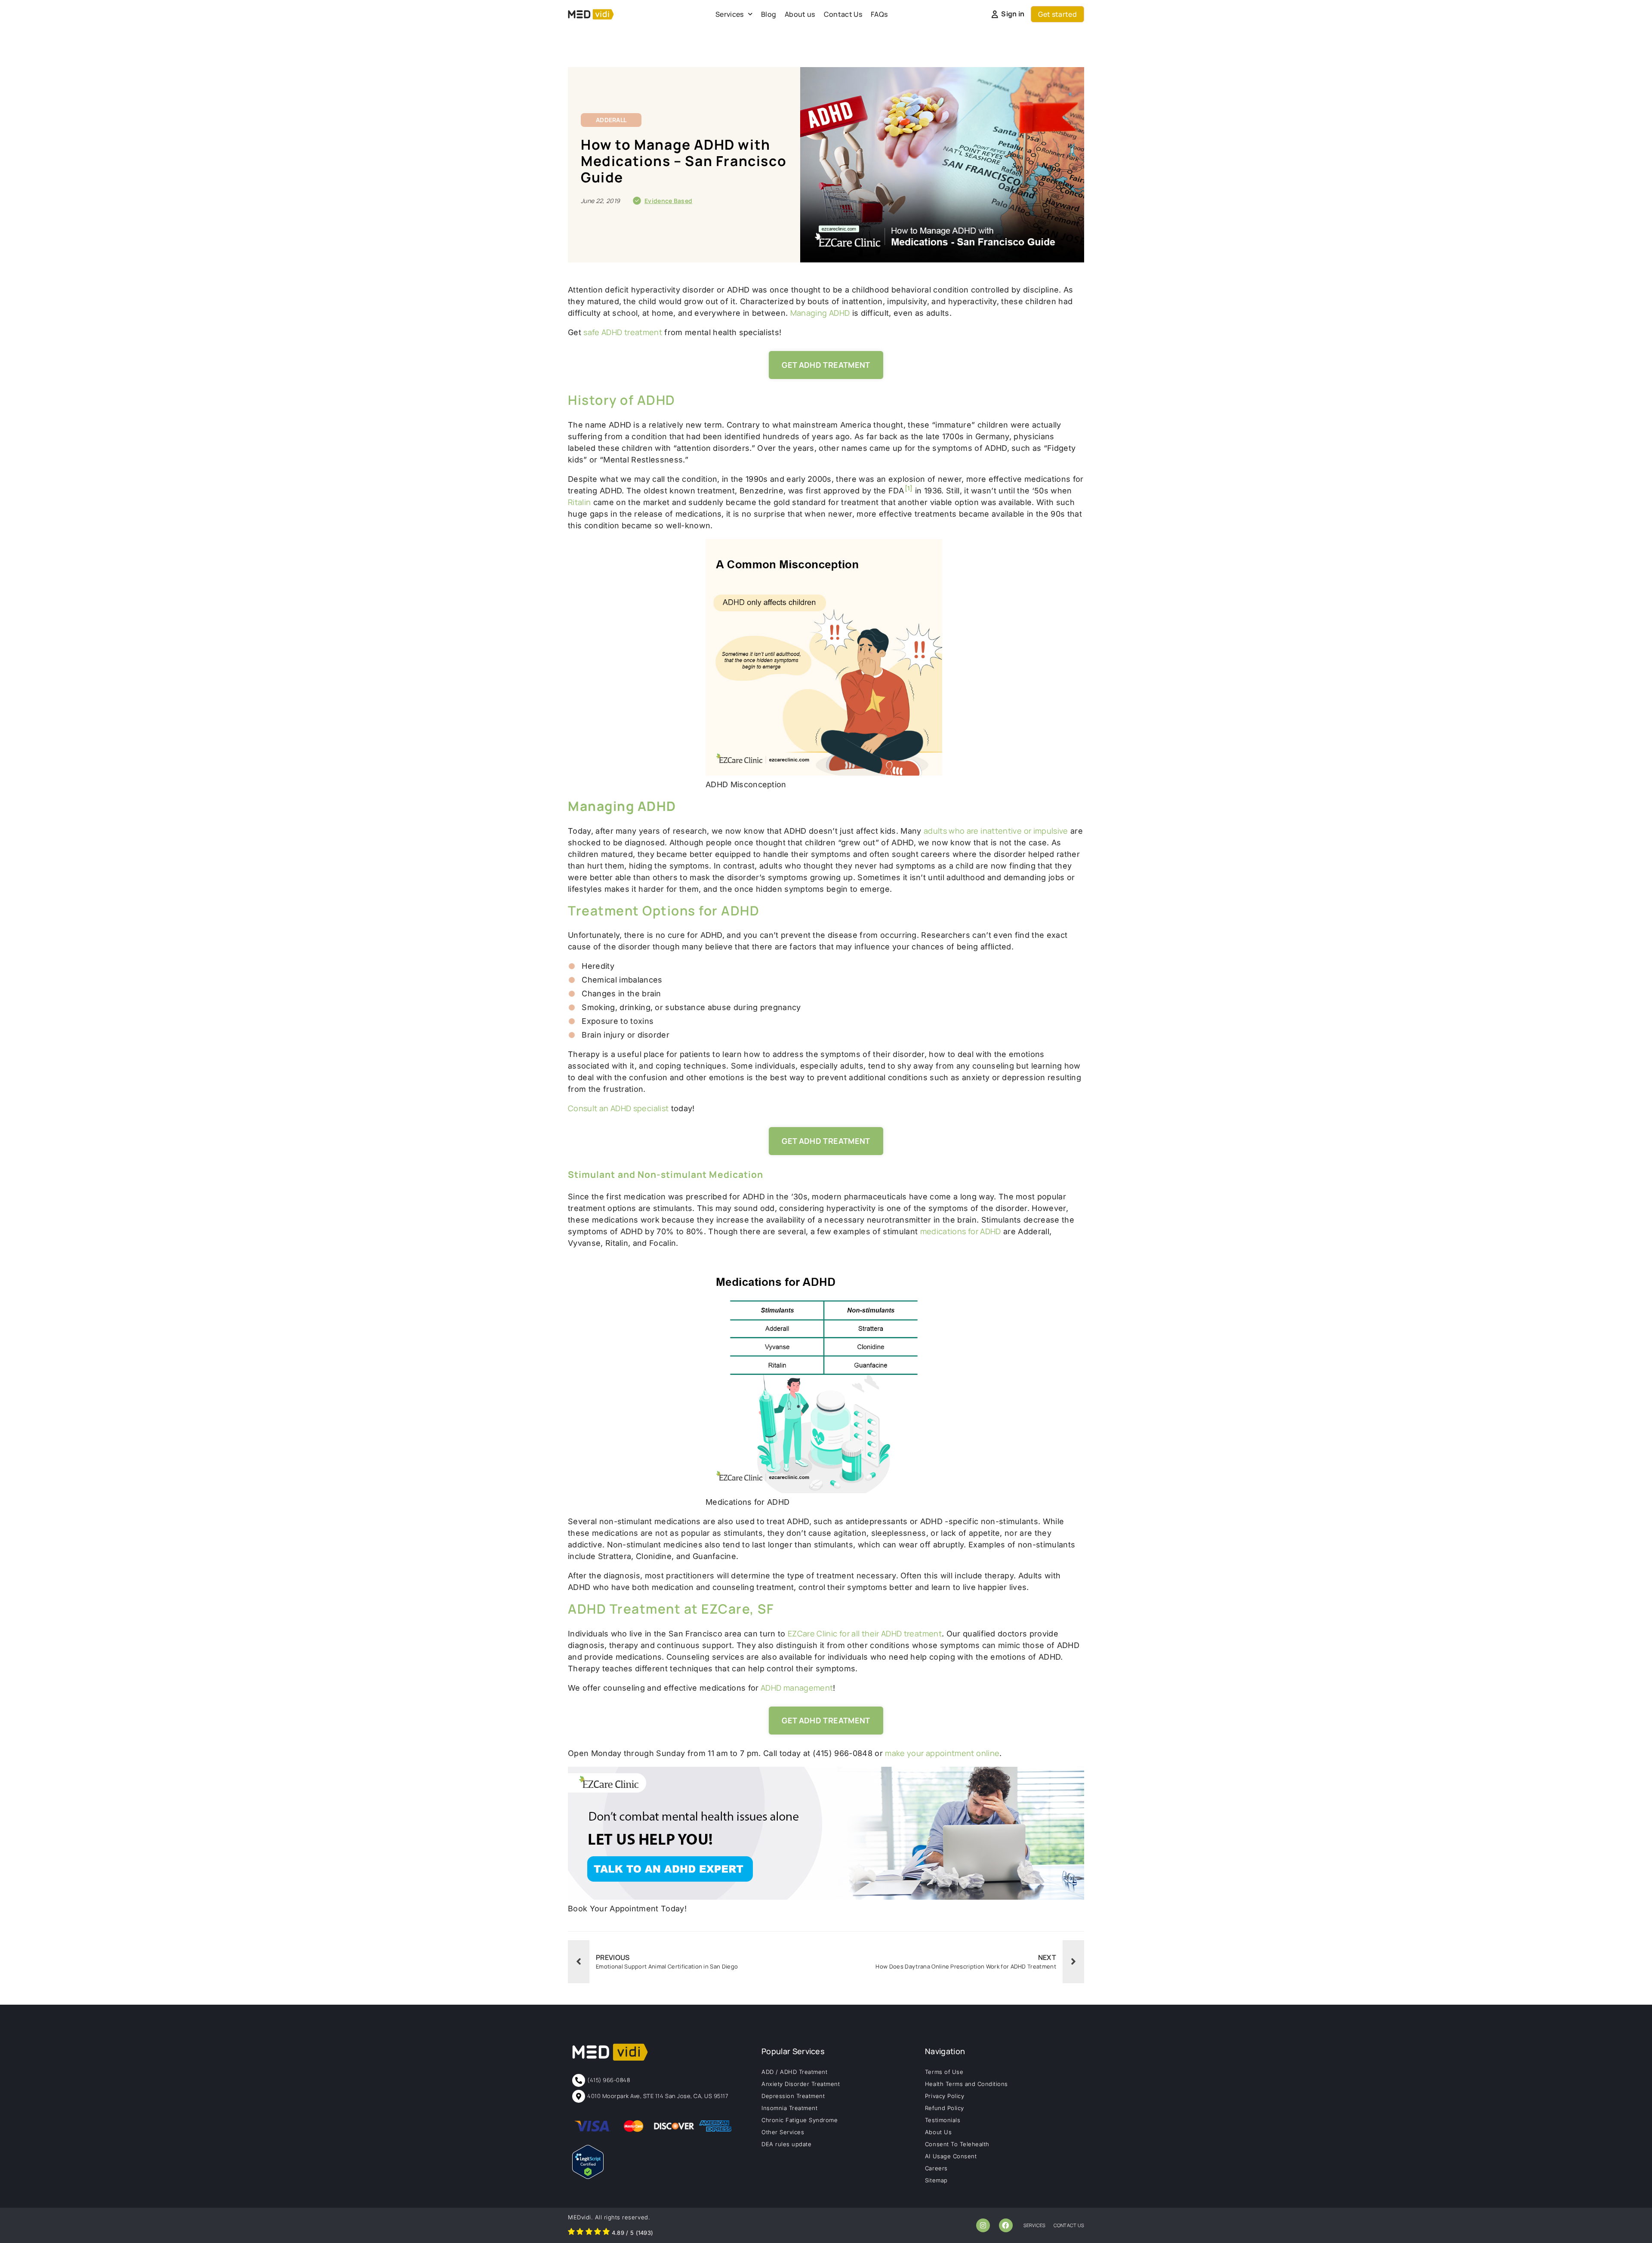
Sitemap (936, 2180)
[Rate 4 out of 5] (598, 2233)
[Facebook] (1006, 2225)
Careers (936, 2168)
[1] (909, 488)
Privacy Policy (945, 2096)
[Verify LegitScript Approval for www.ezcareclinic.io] (588, 2176)
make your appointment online (942, 1753)
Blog (769, 14)
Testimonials (943, 2120)
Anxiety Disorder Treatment (801, 2084)
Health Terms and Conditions (966, 2084)
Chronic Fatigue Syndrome (800, 2120)
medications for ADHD (961, 1231)
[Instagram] (983, 2225)
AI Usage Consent (951, 2156)
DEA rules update (786, 2144)
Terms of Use (944, 2072)
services (1035, 2225)
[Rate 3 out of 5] (589, 2233)
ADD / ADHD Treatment (794, 2072)
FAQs (879, 14)
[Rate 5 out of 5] (606, 2233)
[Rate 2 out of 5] (580, 2233)
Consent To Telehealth (957, 2144)
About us (800, 14)
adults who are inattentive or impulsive (996, 831)
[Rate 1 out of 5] (571, 2233)
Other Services (783, 2132)
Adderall (611, 120)
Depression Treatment (793, 2096)
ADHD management (796, 1688)
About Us (938, 2132)
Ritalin (579, 502)
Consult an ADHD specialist (618, 1108)
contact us (1069, 2225)
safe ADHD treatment (623, 332)
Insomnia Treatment (789, 2108)
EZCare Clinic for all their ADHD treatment (865, 1633)
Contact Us (843, 14)
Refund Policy (945, 2108)
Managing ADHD (820, 313)
